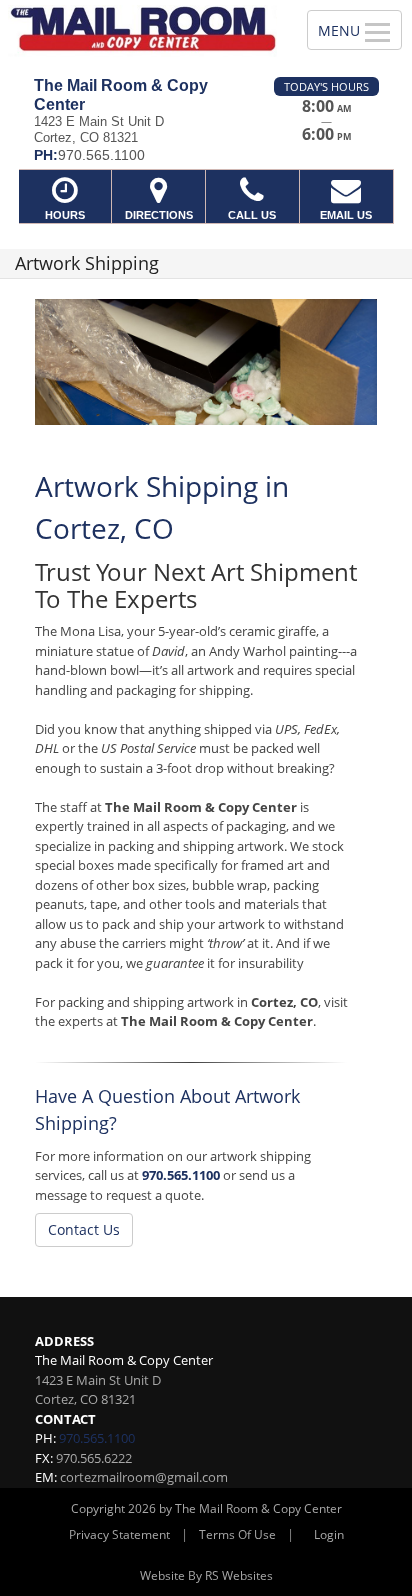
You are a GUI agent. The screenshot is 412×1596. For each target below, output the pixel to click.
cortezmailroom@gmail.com (144, 1477)
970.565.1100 (181, 1175)
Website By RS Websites (206, 1575)
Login (329, 1534)
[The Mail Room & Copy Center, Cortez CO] (142, 31)
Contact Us (84, 1229)
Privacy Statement (119, 1534)
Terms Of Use (237, 1534)
